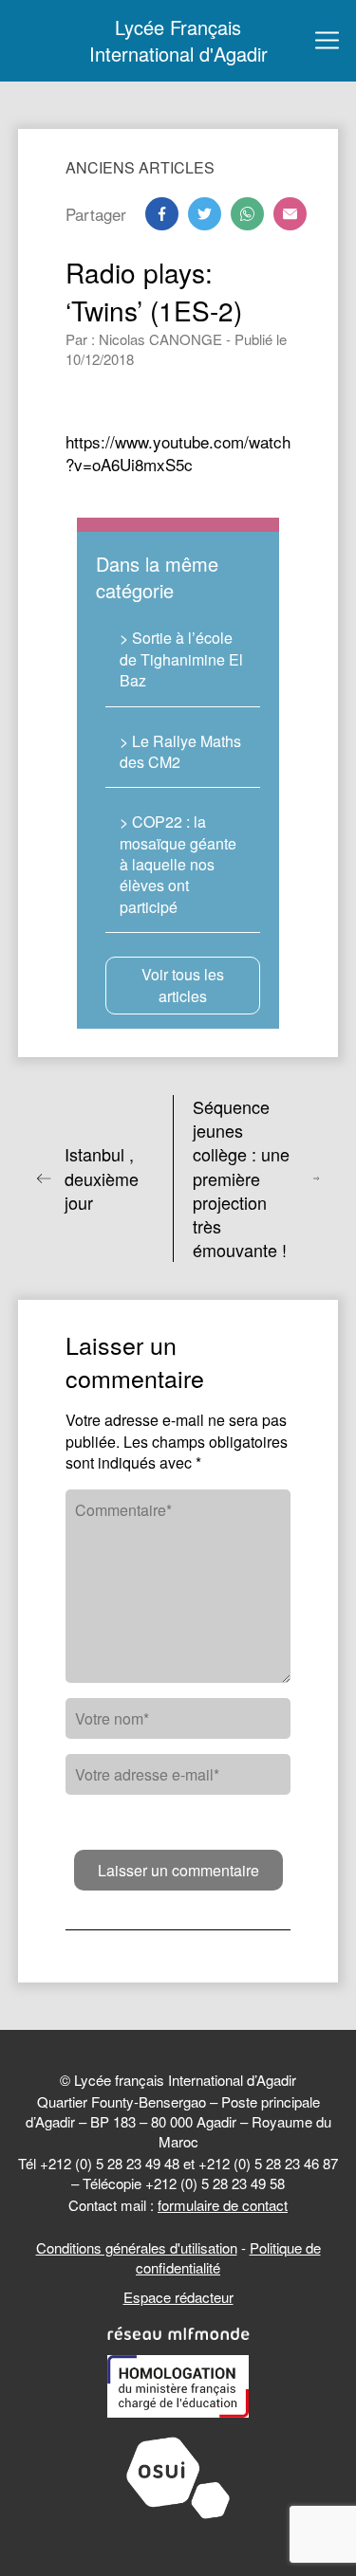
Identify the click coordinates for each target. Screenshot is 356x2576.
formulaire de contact (223, 2205)
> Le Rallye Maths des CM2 (180, 751)
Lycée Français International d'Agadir (178, 41)
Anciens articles (140, 167)
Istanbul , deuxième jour (102, 1178)
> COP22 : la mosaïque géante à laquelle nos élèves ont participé (178, 864)
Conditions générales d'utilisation (137, 2247)
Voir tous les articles (183, 985)
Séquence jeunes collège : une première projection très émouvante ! (241, 1178)
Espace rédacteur (178, 2297)
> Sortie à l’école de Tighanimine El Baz (181, 659)
